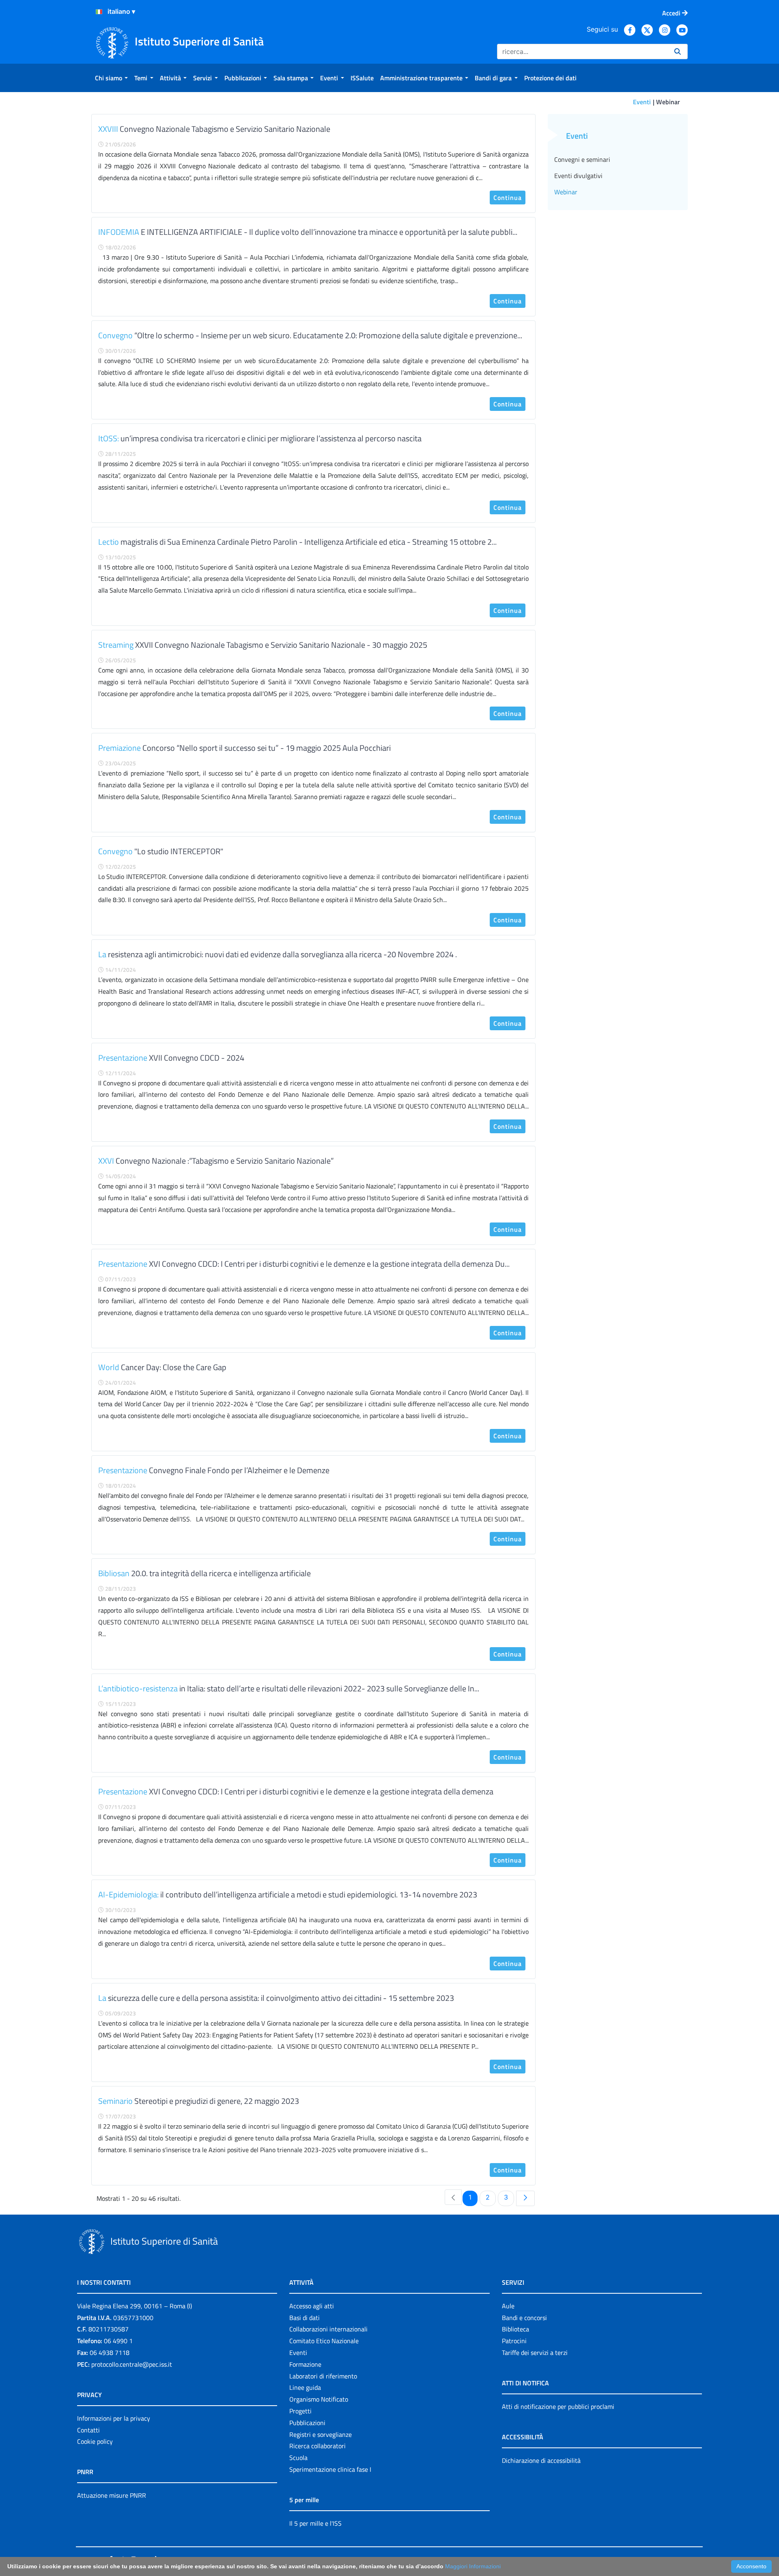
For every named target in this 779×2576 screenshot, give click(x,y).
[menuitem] (111, 78)
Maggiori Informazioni (473, 2566)
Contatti (88, 2430)
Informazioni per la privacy (114, 2418)
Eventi (642, 102)
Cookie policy (95, 2441)
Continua (508, 198)
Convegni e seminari (582, 159)
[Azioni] (99, 12)
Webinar (566, 192)
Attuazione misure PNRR (112, 2495)
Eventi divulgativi (578, 176)
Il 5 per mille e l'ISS (315, 2523)
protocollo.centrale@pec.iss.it (132, 2364)
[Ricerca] (678, 52)
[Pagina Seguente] (525, 2198)
